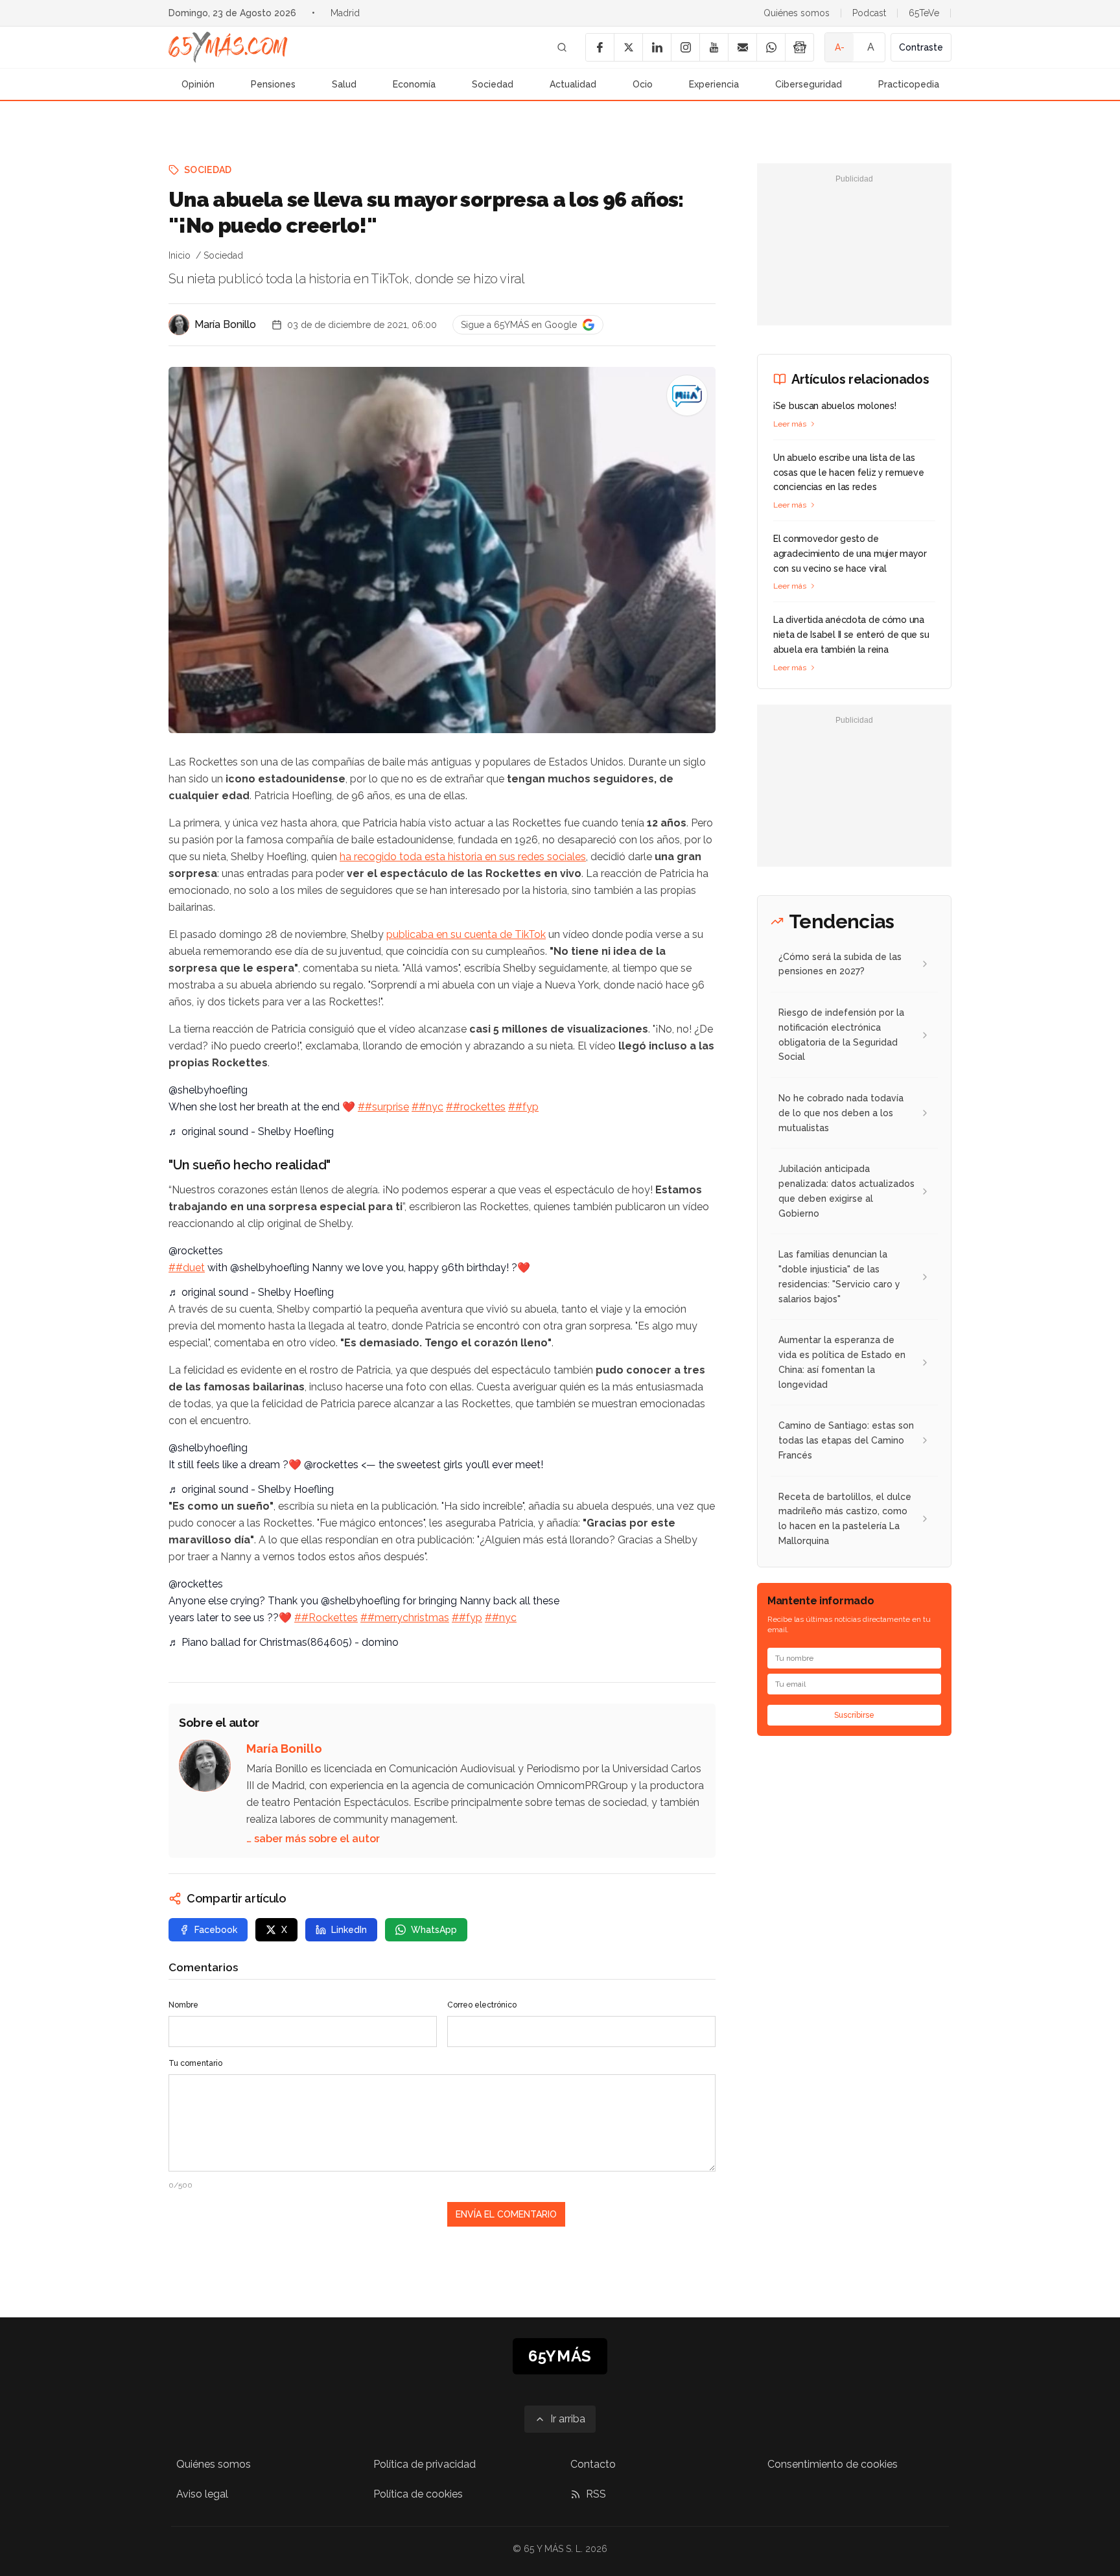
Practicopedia (909, 84)
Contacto (593, 2464)
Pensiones (273, 84)
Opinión (198, 84)
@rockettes (196, 1251)
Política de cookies (418, 2494)
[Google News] (799, 47)
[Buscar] (562, 47)
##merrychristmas (405, 1618)
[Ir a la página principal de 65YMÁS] (228, 47)
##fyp (523, 1107)
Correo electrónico (482, 2005)
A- (840, 47)
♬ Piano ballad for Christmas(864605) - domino (284, 1642)
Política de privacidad (425, 2464)
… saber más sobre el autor (313, 1839)
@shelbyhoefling (208, 1090)
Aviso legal (202, 2494)
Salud (344, 84)
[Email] (742, 47)
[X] (628, 47)
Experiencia (714, 84)
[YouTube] (714, 47)
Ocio (643, 84)
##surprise (383, 1107)
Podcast (869, 13)
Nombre (183, 2005)
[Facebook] (600, 47)
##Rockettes (326, 1618)
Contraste (921, 47)
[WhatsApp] (771, 47)
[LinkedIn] (657, 47)
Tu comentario (195, 2063)
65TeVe (924, 13)
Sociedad (493, 84)
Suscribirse (854, 1715)
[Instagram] (685, 47)
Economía (414, 84)
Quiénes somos (797, 13)
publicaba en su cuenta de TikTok (466, 934)
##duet (187, 1268)
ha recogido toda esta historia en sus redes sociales (463, 857)
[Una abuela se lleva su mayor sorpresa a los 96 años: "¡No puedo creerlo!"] (687, 395)
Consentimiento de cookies (833, 2464)
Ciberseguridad (809, 84)
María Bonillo (225, 324)
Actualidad (573, 84)
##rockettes (476, 1107)
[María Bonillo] (179, 325)
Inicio (180, 255)
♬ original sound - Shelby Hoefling (251, 1131)
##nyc (427, 1107)
